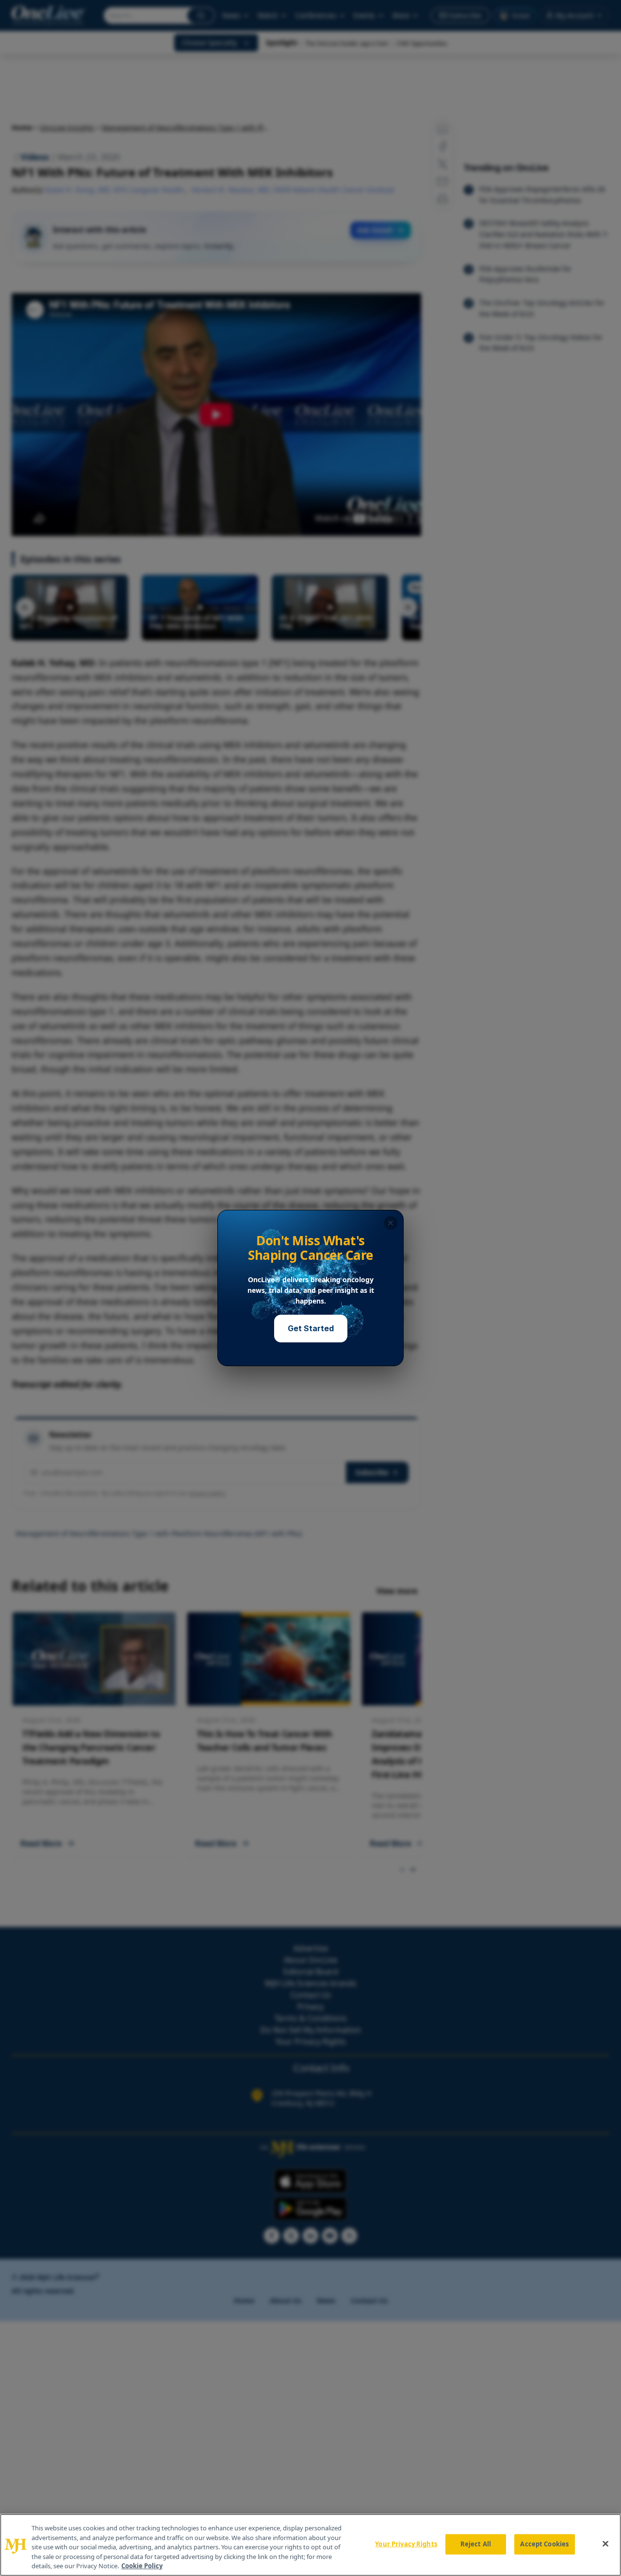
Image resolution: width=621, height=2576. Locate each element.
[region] (310, 2545)
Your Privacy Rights (406, 2544)
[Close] (605, 2544)
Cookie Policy (142, 2566)
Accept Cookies (544, 2544)
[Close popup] (391, 1223)
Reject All (476, 2544)
